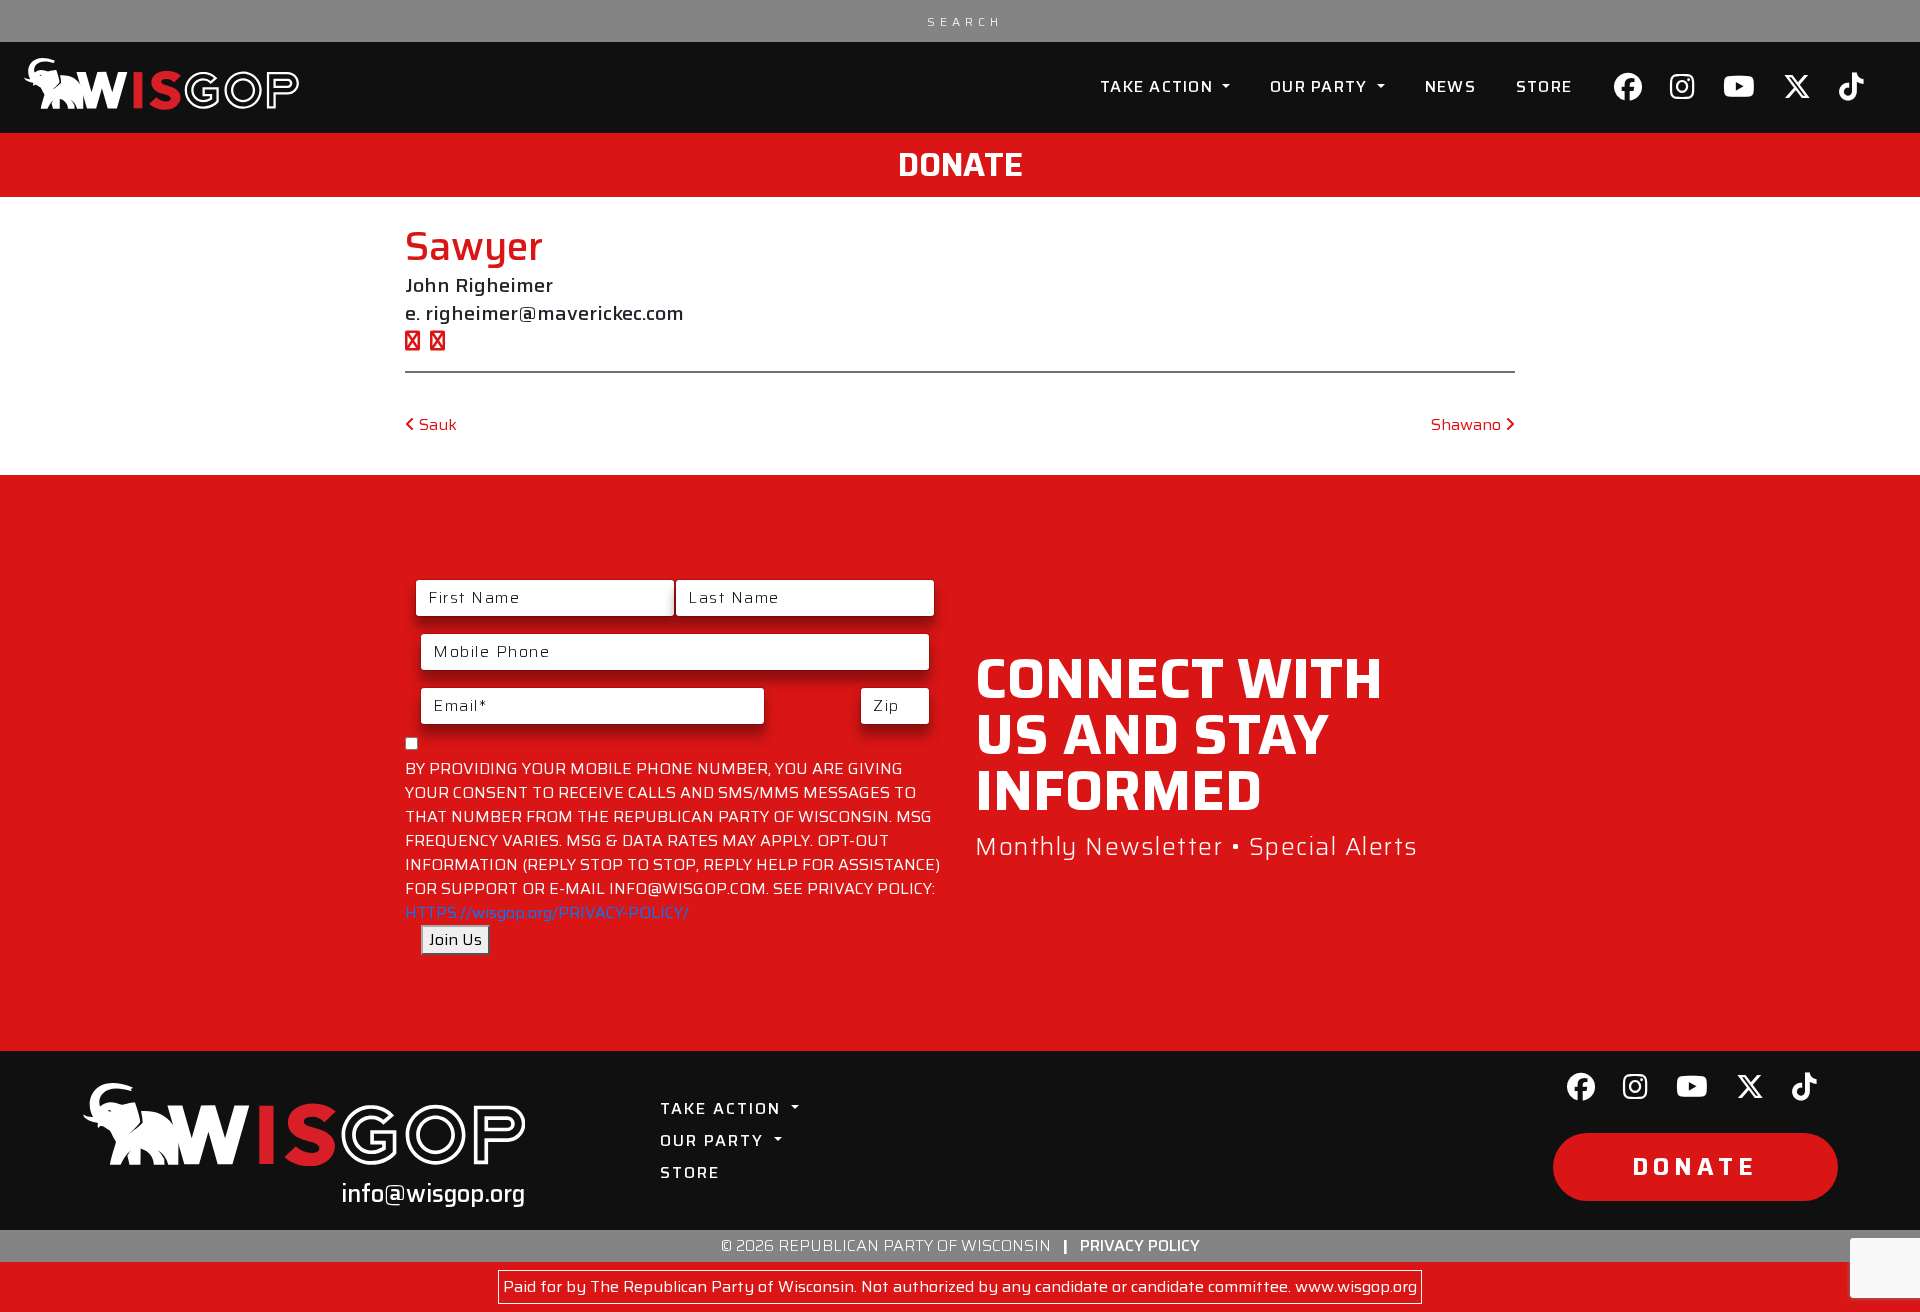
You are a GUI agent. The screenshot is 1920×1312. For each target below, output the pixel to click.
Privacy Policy (1140, 1245)
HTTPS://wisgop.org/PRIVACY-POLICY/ (547, 912)
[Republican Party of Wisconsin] (161, 84)
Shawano (1468, 424)
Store (1544, 86)
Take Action (1159, 86)
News (1450, 86)
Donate (960, 165)
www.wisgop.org (1356, 1286)
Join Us (455, 939)
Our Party (1321, 86)
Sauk (436, 424)
